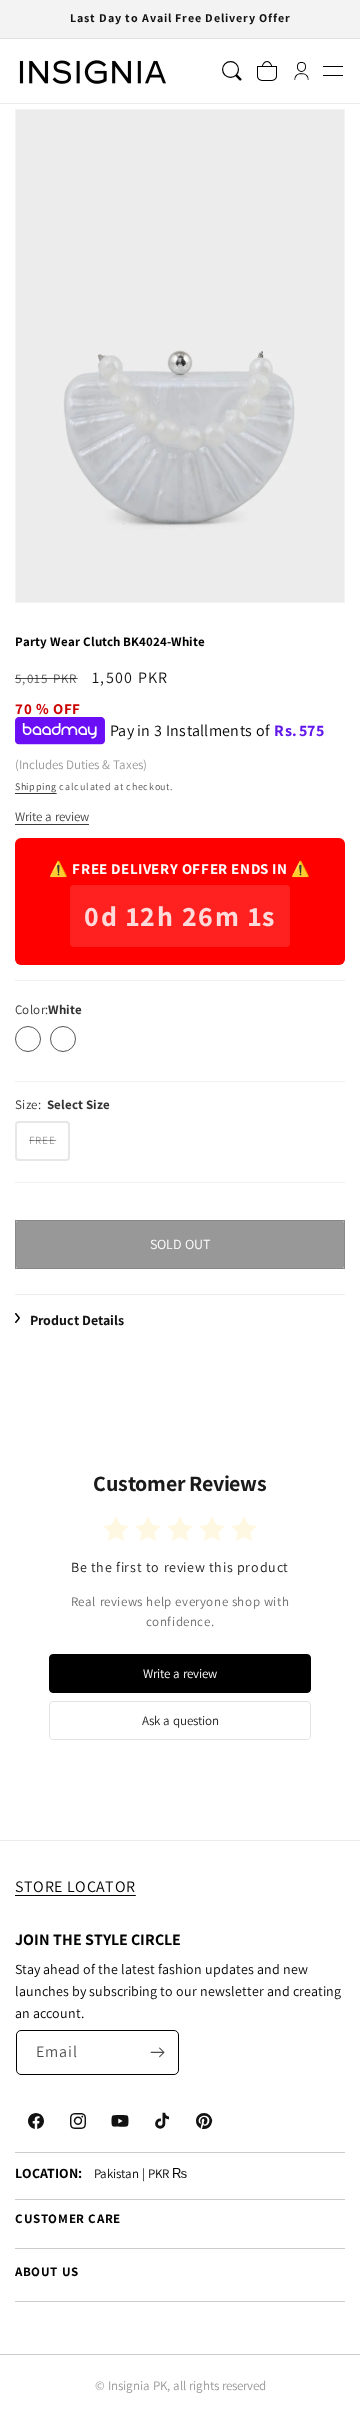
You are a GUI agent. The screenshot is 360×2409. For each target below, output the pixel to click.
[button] (332, 71)
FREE (49, 1146)
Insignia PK (137, 2385)
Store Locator (75, 1886)
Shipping (36, 786)
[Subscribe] (157, 2052)
